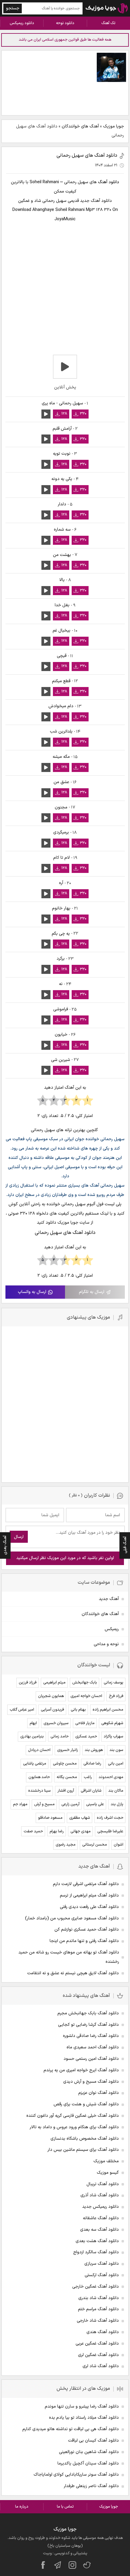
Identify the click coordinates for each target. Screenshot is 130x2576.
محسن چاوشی (65, 1764)
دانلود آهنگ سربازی (102, 2264)
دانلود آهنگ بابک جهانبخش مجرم (88, 2013)
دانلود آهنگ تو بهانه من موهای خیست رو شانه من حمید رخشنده (69, 1957)
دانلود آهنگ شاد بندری (99, 2298)
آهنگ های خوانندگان (80, 126)
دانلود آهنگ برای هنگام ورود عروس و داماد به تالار (74, 2127)
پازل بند (117, 1804)
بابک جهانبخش (85, 1683)
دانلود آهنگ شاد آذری (100, 2195)
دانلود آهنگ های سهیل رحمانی (87, 155)
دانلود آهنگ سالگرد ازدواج (96, 2252)
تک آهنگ (108, 23)
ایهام (33, 1723)
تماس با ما (65, 2507)
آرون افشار (66, 1791)
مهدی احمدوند (111, 1777)
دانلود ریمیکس (22, 23)
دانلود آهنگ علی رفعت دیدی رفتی (89, 1907)
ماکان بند (116, 1791)
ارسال (19, 1537)
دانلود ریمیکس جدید (101, 2207)
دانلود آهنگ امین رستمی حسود (91, 2059)
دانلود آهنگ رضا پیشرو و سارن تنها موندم (82, 2407)
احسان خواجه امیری (86, 1696)
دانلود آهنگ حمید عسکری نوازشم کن (87, 1930)
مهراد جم (20, 1804)
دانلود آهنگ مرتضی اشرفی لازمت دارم (86, 1884)
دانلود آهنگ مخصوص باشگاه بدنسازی (85, 2139)
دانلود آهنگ (109, 182)
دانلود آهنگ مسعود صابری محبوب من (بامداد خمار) (72, 1918)
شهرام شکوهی (112, 1723)
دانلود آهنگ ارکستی (102, 2275)
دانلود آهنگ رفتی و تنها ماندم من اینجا (84, 1941)
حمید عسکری (86, 1737)
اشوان (119, 1845)
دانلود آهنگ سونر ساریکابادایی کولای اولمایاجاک (76, 2475)
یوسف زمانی (114, 1683)
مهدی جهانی (81, 1831)
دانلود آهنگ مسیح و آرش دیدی (91, 2082)
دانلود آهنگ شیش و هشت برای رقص (86, 2104)
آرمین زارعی (70, 1804)
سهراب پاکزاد (114, 1737)
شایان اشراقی (91, 1791)
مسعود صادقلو (50, 1818)
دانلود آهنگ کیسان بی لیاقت (93, 2441)
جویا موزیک (114, 126)
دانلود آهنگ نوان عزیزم (99, 2093)
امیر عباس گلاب (22, 1710)
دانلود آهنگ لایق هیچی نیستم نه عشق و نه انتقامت (73, 1973)
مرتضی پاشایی (35, 1764)
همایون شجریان (51, 1696)
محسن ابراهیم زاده (108, 1710)
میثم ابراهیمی (54, 1683)
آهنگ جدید (109, 1599)
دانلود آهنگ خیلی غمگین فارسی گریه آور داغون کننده (73, 2116)
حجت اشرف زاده (110, 1818)
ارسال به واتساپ (32, 1292)
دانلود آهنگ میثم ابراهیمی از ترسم (89, 1895)
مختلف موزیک (106, 2161)
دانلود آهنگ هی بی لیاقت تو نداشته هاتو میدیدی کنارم (71, 2429)
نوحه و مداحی (106, 1644)
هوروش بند (94, 1750)
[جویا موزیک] (107, 8)
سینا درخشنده (39, 1791)
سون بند (116, 1750)
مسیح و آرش (44, 1804)
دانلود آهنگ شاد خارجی (98, 2321)
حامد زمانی (60, 1737)
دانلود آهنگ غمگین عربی (97, 2344)
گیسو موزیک (108, 2173)
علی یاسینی (95, 1804)
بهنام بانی (78, 1710)
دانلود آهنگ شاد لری (101, 2366)
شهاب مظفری (80, 1818)
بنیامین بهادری (32, 1737)
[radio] (88, 1101)
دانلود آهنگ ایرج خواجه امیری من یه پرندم (81, 2070)
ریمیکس (112, 1629)
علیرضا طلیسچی (110, 1831)
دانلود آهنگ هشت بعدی (97, 2241)
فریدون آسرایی (52, 1710)
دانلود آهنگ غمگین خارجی (96, 2287)
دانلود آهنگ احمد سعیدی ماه (93, 2047)
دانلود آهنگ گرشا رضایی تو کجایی (88, 2025)
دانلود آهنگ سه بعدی (99, 2230)
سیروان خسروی (56, 1723)
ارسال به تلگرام (92, 1292)
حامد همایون (39, 1777)
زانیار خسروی (68, 1750)
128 (64, 414)
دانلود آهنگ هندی (103, 2332)
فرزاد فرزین (28, 1683)
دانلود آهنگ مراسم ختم (98, 2309)
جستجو (13, 8)
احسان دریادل (39, 1750)
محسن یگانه (67, 1777)
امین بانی (116, 1764)
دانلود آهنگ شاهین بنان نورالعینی (89, 2452)
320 (83, 414)
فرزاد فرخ (116, 1696)
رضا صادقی (92, 1764)
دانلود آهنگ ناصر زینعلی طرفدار (91, 2486)
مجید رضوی (66, 1845)
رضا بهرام (57, 1831)
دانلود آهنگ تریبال (103, 2184)
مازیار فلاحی (85, 1723)
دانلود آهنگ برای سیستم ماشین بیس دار (83, 2150)
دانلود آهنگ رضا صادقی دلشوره (91, 2036)
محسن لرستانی (95, 1845)
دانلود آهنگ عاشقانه (101, 2218)
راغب (88, 1777)
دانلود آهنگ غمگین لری (98, 2355)
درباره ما (22, 2507)
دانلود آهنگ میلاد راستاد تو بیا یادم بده (84, 2418)
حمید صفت (33, 1831)
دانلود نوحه (65, 23)
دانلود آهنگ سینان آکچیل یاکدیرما (88, 2463)
